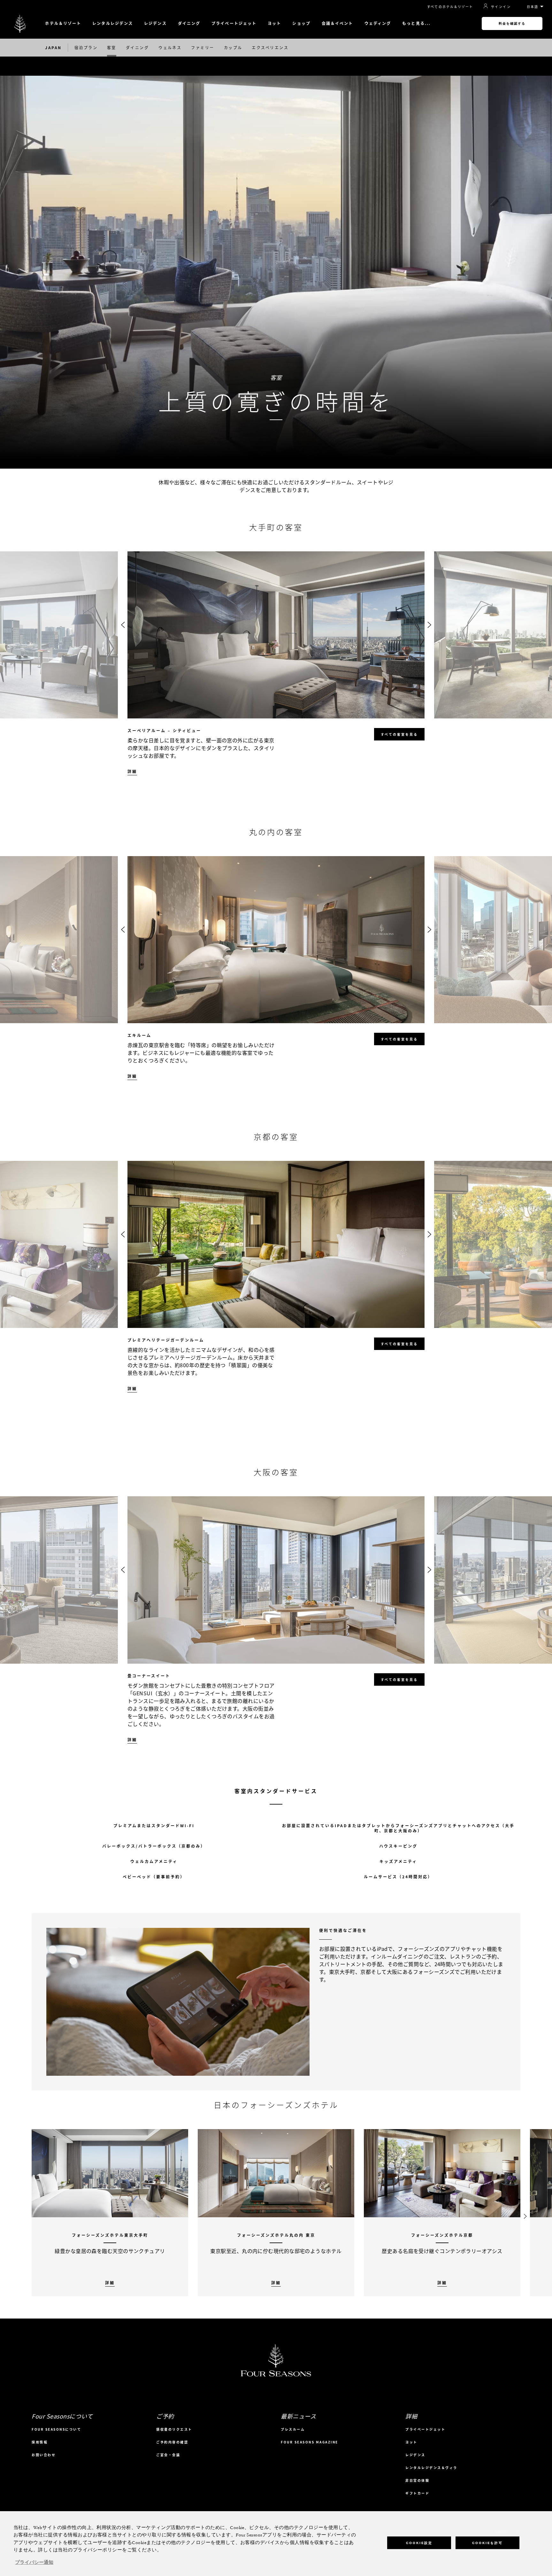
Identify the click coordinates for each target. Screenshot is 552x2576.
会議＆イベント (337, 23)
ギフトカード (417, 2493)
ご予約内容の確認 (172, 2442)
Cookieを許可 (487, 2543)
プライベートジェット (234, 23)
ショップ (301, 23)
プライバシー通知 (34, 2563)
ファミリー (203, 48)
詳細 (132, 772)
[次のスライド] (429, 625)
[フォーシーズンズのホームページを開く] (20, 23)
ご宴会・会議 (168, 2455)
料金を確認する (512, 23)
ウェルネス (170, 48)
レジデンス (155, 23)
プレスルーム (293, 2429)
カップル (233, 48)
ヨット (274, 23)
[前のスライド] (123, 625)
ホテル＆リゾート (63, 23)
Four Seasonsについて (56, 2429)
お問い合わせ (44, 2455)
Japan (53, 48)
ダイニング (189, 23)
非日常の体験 (417, 2480)
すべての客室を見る (399, 734)
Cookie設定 (419, 2543)
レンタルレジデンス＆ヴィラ (431, 2468)
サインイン (501, 6)
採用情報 (40, 2442)
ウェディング (378, 23)
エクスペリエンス (270, 48)
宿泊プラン (86, 48)
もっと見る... (416, 23)
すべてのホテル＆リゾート (450, 7)
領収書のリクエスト (174, 2429)
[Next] (525, 2213)
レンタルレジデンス (113, 23)
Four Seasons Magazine (310, 2442)
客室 (112, 48)
